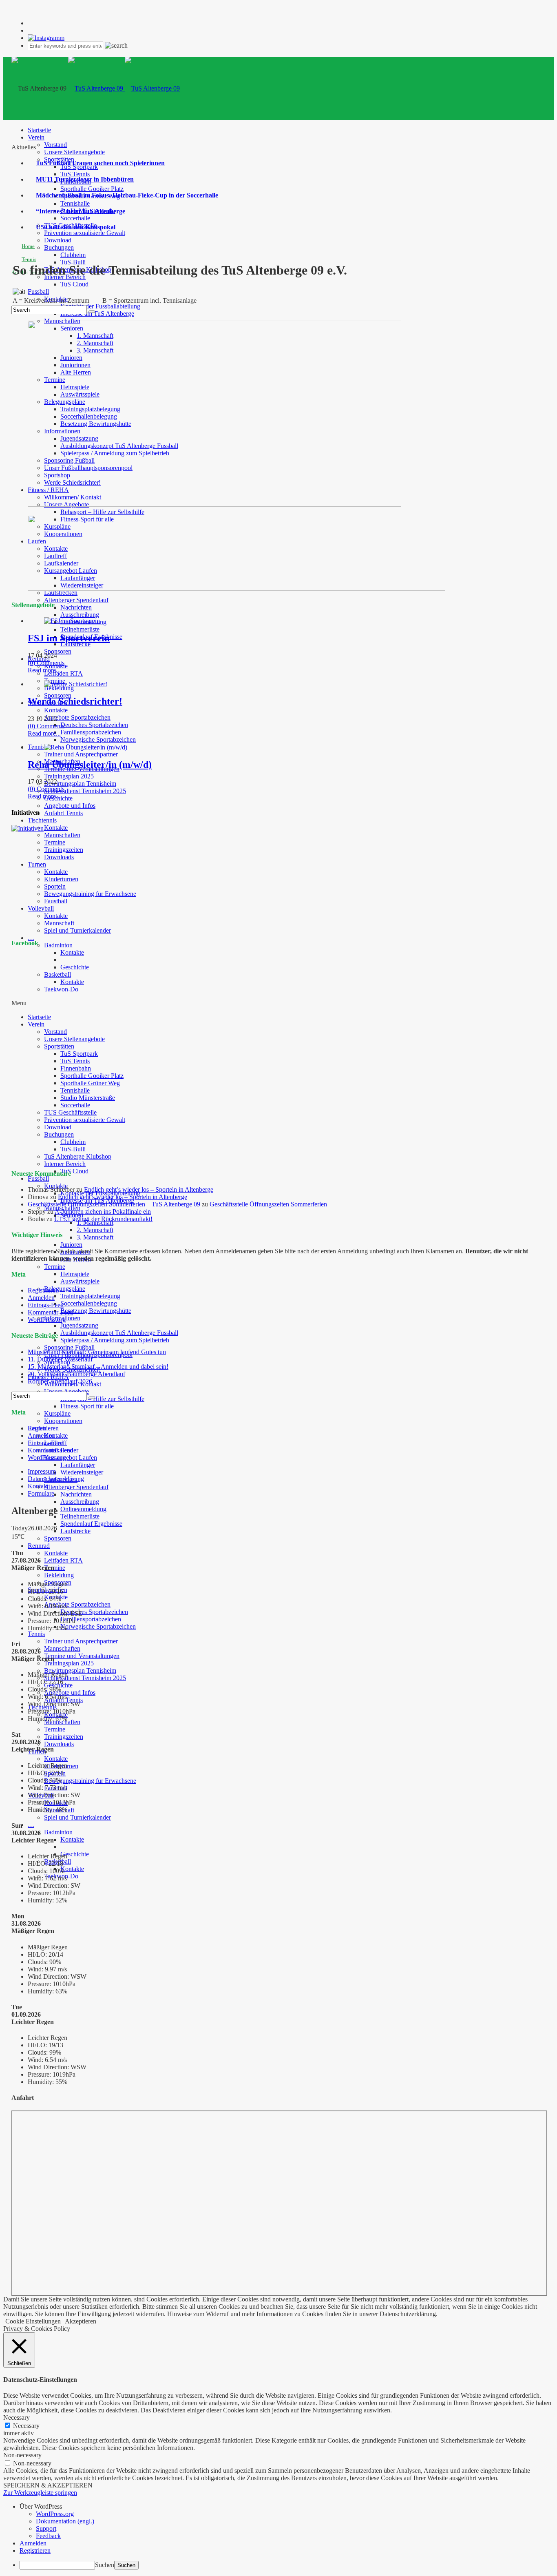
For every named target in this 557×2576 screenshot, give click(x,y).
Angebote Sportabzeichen (77, 717)
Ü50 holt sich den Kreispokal (76, 227)
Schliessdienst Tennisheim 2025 (85, 791)
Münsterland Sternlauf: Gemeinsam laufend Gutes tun (97, 1352)
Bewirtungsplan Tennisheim (80, 784)
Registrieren (43, 1290)
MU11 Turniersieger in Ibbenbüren (85, 179)
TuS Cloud (74, 284)
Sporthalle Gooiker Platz (92, 189)
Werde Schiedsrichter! (75, 701)
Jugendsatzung (79, 1325)
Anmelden (41, 1298)
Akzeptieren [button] (81, 2321)
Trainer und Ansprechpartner (81, 754)
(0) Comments (46, 663)
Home (28, 246)
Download (58, 240)
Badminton (58, 945)
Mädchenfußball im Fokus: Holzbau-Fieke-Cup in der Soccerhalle (127, 195)
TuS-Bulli (73, 262)
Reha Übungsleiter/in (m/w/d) (90, 765)
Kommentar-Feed (50, 1312)
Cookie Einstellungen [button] (33, 2321)
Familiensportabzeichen (91, 732)
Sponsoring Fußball (69, 1347)
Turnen (37, 864)
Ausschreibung (80, 615)
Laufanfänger (78, 1465)
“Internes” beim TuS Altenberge (81, 211)
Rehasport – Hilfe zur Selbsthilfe (102, 512)
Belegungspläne (65, 1289)
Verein (36, 137)
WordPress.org (47, 1320)
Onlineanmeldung (83, 1509)
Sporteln (55, 886)
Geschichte (75, 1854)
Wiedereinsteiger (82, 1472)
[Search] (92, 312)
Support (46, 2528)
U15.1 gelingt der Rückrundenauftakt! (103, 1219)
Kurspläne (57, 1413)
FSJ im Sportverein (69, 638)
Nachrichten (76, 607)
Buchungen (59, 247)
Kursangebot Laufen (71, 1458)
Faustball (56, 901)
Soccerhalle (75, 218)
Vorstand (55, 145)
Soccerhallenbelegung (89, 1303)
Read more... (44, 670)
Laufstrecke (75, 644)
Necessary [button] (17, 2417)
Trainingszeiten (64, 850)
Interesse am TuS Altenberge (97, 314)
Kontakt (38, 1486)
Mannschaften (62, 835)
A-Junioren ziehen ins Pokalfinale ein (103, 1212)
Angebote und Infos (70, 806)
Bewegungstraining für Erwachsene (90, 894)
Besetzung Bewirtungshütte (96, 1311)
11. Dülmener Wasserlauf (60, 1359)
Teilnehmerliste (80, 629)
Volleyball (41, 908)
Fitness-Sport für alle (87, 1406)
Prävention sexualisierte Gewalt (85, 233)
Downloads (59, 857)
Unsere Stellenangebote (74, 152)
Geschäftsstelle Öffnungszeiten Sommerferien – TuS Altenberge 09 (114, 1204)
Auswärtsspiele (80, 1281)
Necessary (26, 2426)
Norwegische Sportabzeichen (98, 739)
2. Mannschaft (95, 1230)
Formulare (41, 1493)
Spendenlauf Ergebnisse (91, 1524)
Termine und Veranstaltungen (82, 1656)
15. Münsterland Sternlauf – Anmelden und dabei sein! (98, 1367)
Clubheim (73, 255)
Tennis (36, 747)
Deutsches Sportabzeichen (94, 725)
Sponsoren (58, 651)
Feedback (48, 2536)
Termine (55, 842)
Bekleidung (59, 688)
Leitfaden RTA (63, 673)
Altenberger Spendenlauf (76, 600)
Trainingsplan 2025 (69, 776)
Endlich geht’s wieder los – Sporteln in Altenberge (149, 1189)
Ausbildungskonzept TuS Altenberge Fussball (119, 1333)
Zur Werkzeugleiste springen (40, 2493)
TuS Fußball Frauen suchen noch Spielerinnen (100, 163)
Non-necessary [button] (22, 2455)
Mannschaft (59, 923)
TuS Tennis (75, 174)
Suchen (105, 2565)
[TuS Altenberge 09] (124, 88)
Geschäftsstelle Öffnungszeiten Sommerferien (268, 1204)
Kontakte (56, 710)
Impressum (42, 1471)
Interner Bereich (65, 1164)
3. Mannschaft (95, 1237)
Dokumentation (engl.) (65, 2521)
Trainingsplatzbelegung (90, 1296)
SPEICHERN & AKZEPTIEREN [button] (48, 2485)
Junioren (71, 1245)
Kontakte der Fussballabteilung (100, 306)
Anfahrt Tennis (63, 813)
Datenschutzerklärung (56, 1479)
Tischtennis (42, 820)
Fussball (38, 292)
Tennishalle (75, 203)
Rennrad (39, 1546)
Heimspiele (75, 1274)
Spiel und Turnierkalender (77, 930)
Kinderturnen (61, 879)
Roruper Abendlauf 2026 (60, 1381)
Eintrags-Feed (46, 1305)
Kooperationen (63, 1421)
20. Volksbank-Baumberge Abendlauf (76, 1374)
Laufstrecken (61, 593)
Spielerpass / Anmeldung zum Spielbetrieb (115, 1340)
